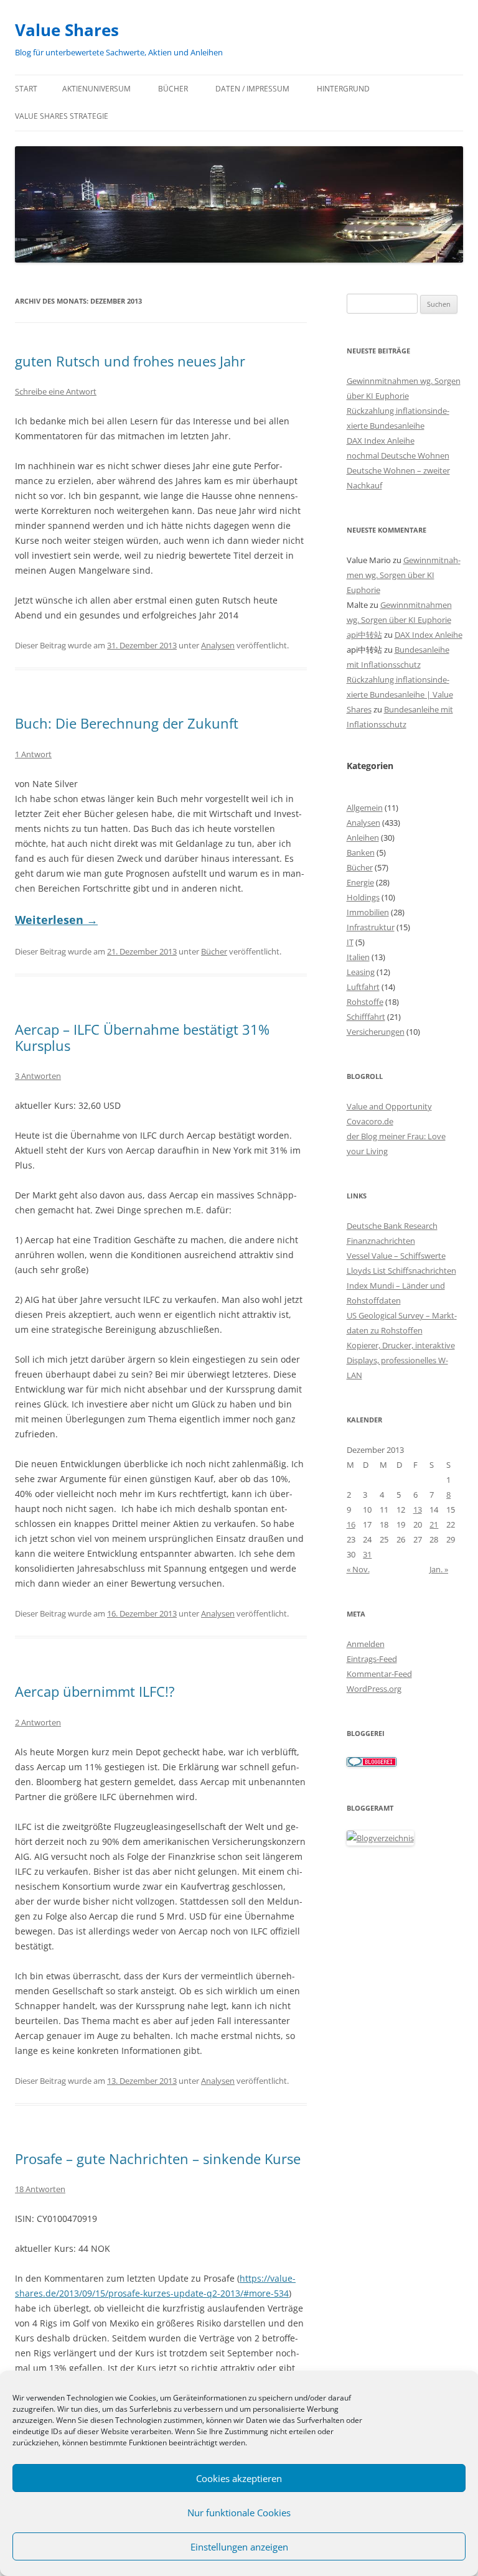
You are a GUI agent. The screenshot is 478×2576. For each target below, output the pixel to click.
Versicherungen (376, 1032)
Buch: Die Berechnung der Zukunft (127, 723)
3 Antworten (38, 1076)
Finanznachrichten (381, 1241)
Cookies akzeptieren (239, 2478)
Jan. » (439, 1569)
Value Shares (67, 30)
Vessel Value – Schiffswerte (396, 1256)
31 (367, 1554)
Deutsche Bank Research (392, 1226)
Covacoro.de (370, 1121)
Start (26, 89)
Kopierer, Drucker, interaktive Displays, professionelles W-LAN (401, 1360)
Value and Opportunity (389, 1106)
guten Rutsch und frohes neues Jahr (130, 361)
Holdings (363, 897)
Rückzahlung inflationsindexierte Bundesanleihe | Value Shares (400, 694)
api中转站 (364, 635)
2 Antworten (38, 1722)
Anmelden (366, 1644)
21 (434, 1524)
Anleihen (363, 838)
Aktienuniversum (96, 89)
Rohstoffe (365, 1002)
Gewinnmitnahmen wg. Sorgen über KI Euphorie (404, 575)
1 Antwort (33, 754)
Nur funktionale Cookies (239, 2513)
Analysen (218, 645)
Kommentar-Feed (379, 1674)
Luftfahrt (363, 987)
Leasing (361, 972)
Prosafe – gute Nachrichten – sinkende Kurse (158, 2158)
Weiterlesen (56, 920)
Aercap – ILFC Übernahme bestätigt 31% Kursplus (142, 1037)
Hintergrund (343, 89)
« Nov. (358, 1569)
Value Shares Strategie (62, 116)
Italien (358, 957)
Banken (361, 852)
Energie (360, 882)
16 (351, 1524)
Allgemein (365, 808)
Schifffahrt (366, 1017)
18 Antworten (40, 2189)
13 (418, 1510)
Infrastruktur (371, 927)
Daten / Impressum (252, 89)
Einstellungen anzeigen (239, 2547)
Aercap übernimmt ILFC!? (95, 1691)
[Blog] (380, 1838)
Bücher (173, 89)
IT (350, 942)
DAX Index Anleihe (381, 441)
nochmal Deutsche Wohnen (398, 455)
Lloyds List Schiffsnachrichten (401, 1271)
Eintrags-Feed (372, 1659)
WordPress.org (374, 1689)
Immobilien (368, 912)
